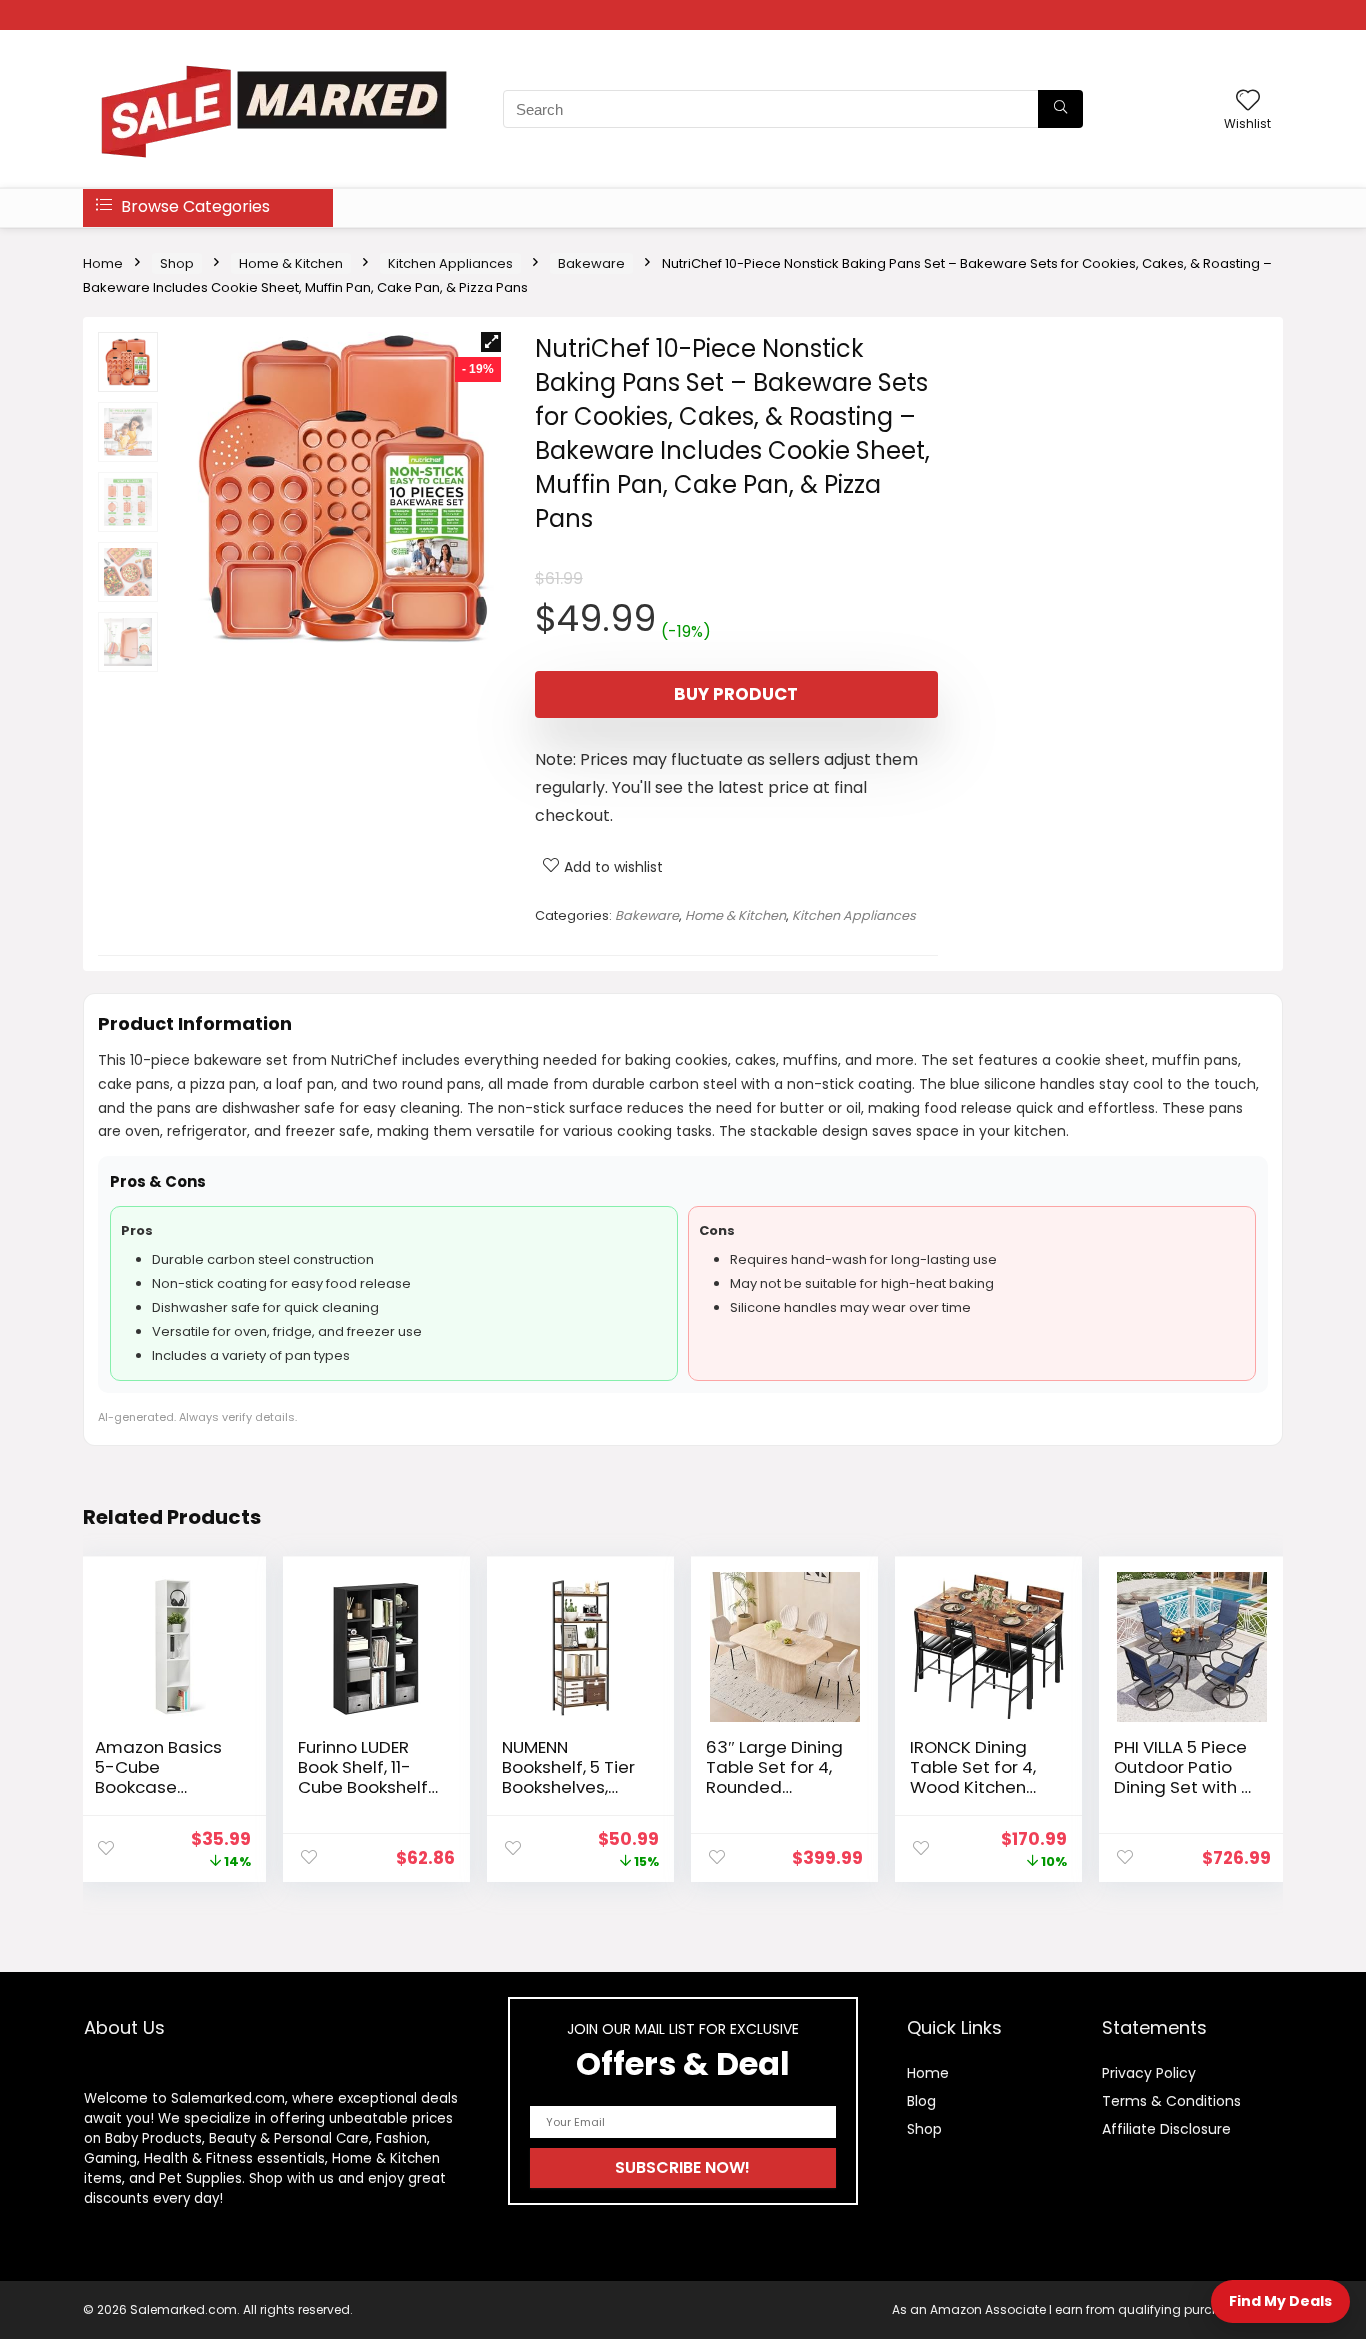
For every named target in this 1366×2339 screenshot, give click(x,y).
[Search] (1060, 109)
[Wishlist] (1248, 101)
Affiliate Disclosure (1166, 2129)
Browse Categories (193, 206)
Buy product (736, 694)
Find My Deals (1280, 2301)
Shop (177, 263)
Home (103, 263)
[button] (491, 342)
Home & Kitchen (291, 263)
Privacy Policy (1149, 2073)
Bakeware (591, 263)
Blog (921, 2101)
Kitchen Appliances (450, 263)
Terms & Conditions (1171, 2101)
